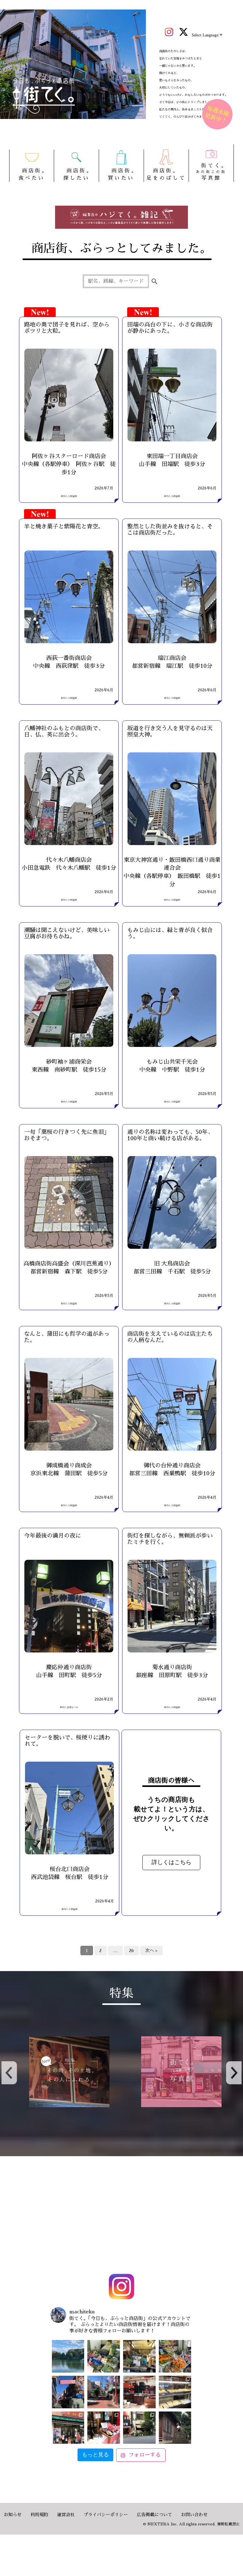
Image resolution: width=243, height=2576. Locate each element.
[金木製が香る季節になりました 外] (139, 2428)
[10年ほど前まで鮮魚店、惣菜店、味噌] (68, 2392)
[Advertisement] (121, 2216)
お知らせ (13, 2515)
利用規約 (39, 2515)
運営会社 (66, 2515)
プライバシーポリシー (106, 2515)
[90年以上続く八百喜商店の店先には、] (139, 2356)
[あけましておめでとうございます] (68, 2356)
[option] (66, 2072)
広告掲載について (154, 2515)
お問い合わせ (194, 2515)
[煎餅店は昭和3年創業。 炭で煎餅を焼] (68, 2428)
